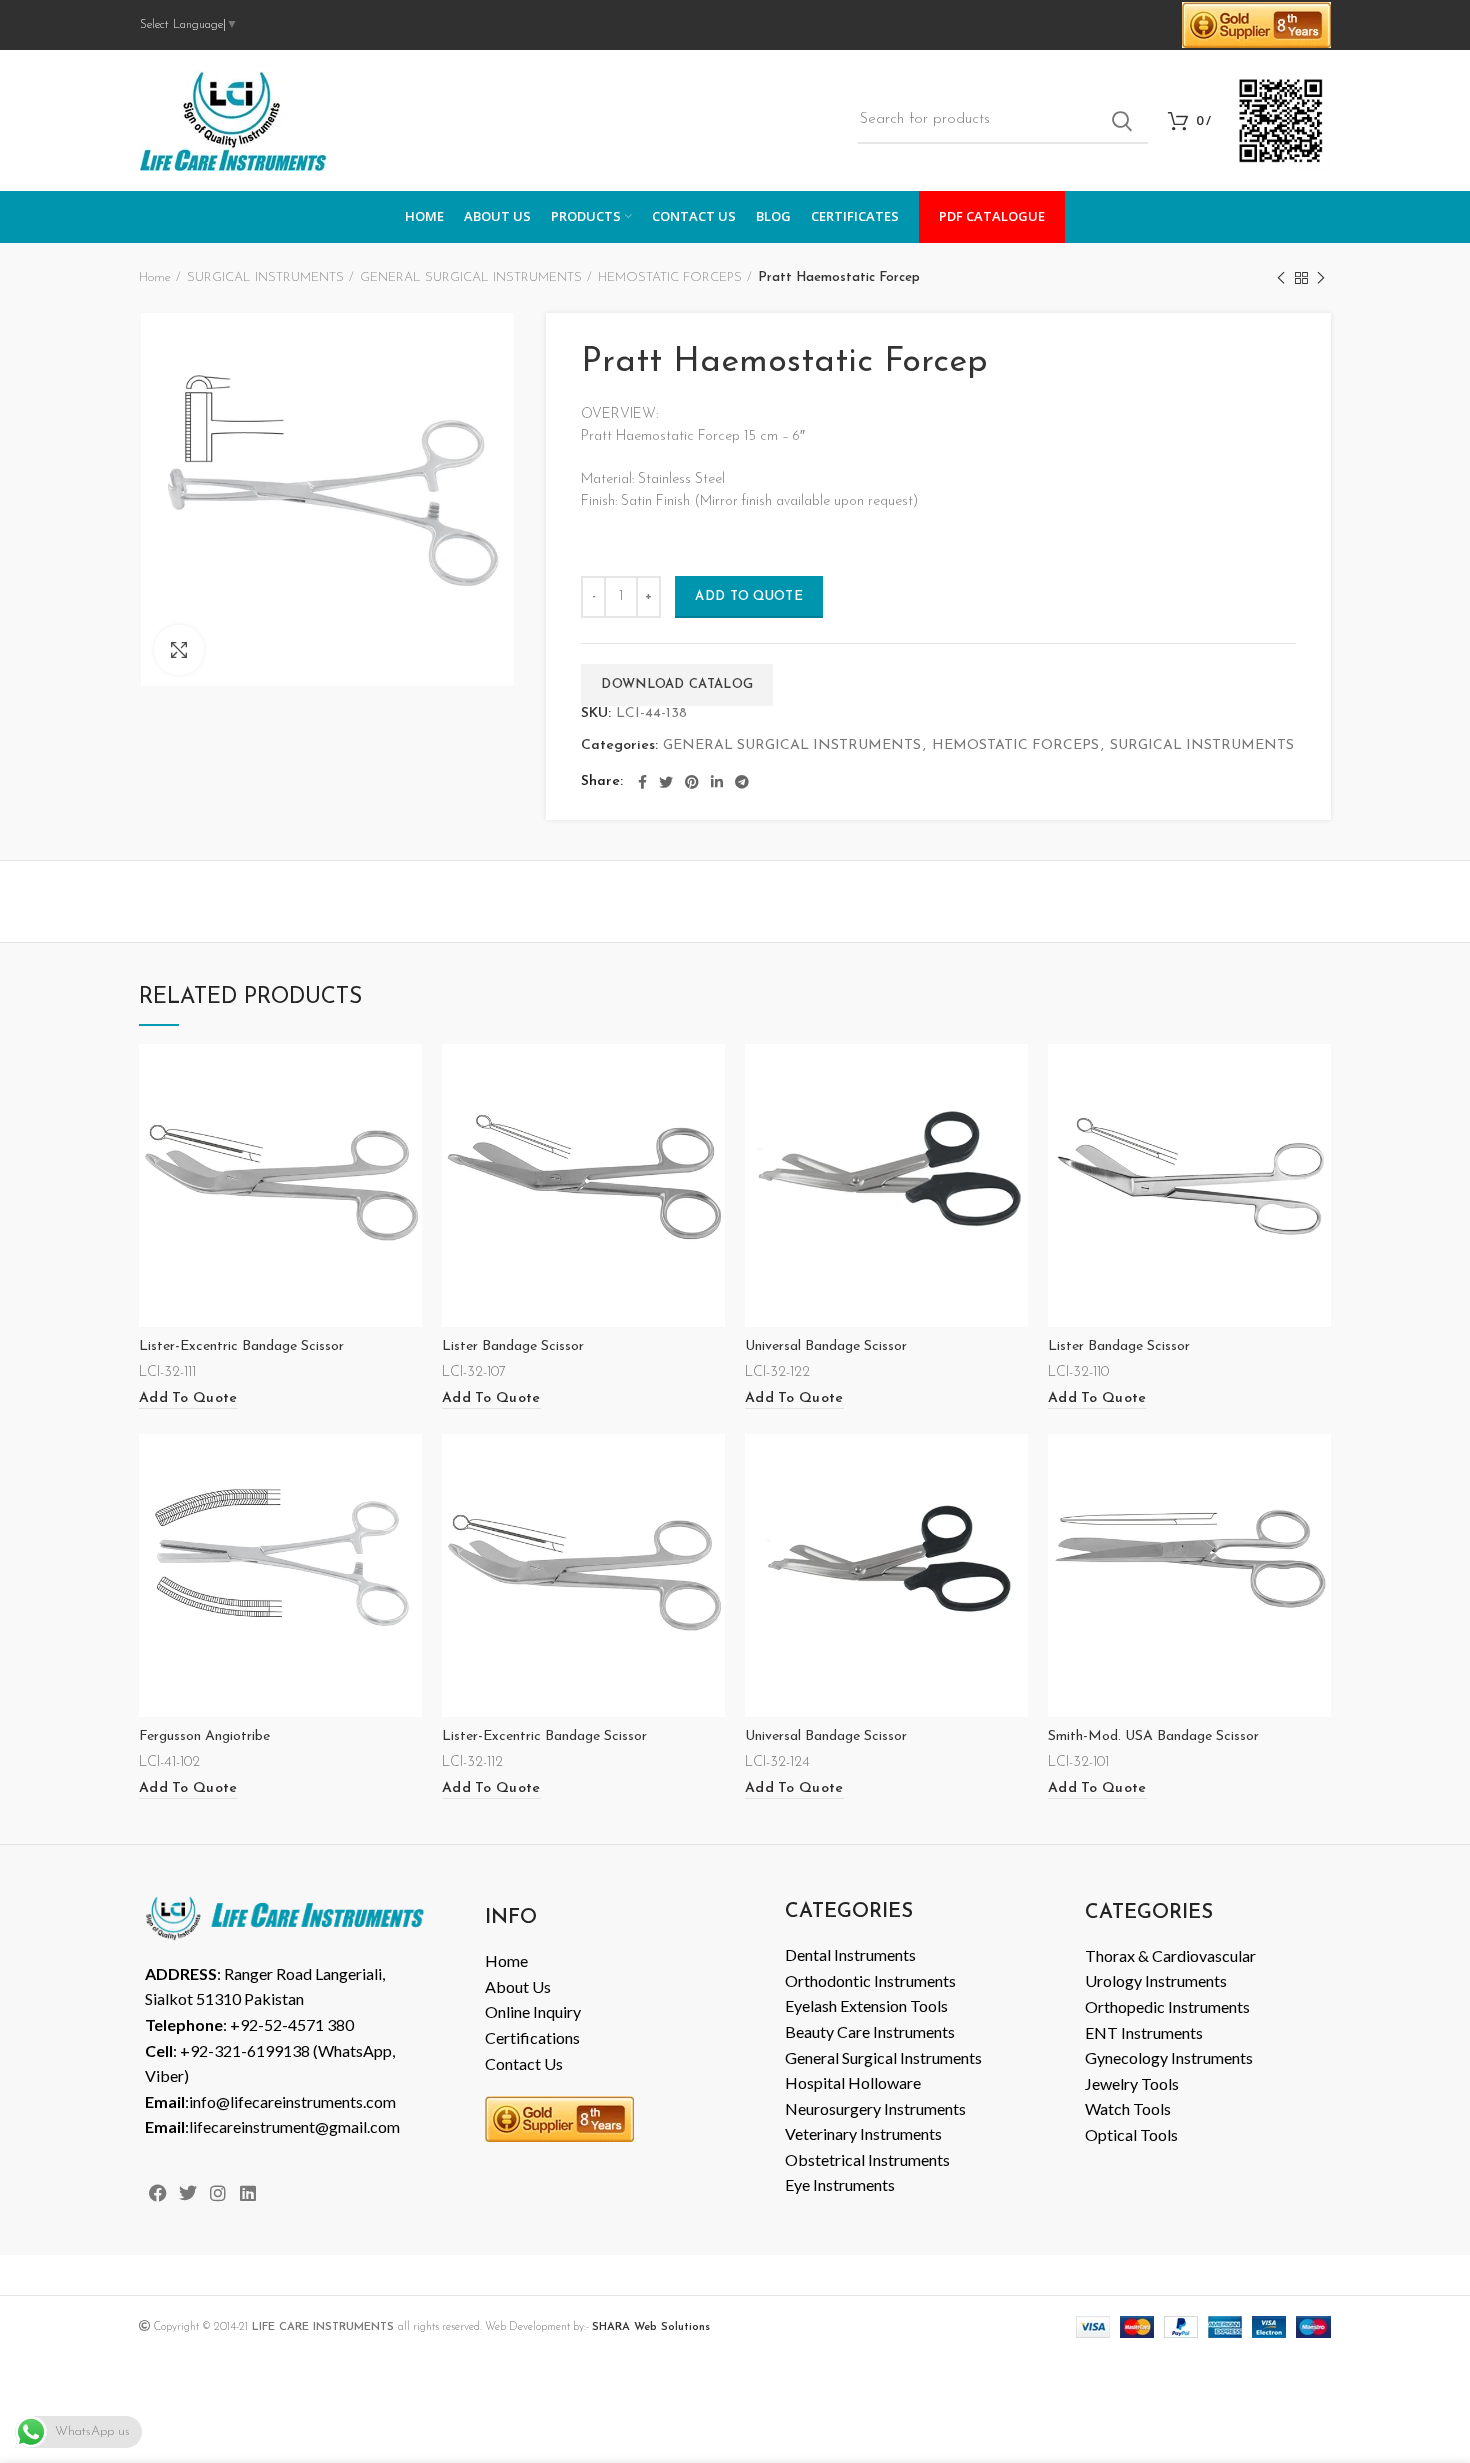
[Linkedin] (248, 2192)
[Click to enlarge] (179, 650)
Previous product (1281, 278)
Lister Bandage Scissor (513, 1346)
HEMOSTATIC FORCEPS (670, 277)
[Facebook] (157, 2192)
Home (155, 277)
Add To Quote (749, 596)
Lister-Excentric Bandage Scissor (241, 1346)
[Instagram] (217, 2192)
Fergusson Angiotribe (204, 1736)
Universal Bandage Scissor (826, 1346)
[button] (188, 1399)
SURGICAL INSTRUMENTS (265, 277)
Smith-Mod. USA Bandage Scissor (1153, 1736)
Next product (1321, 278)
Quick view (407, 1076)
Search (1121, 121)
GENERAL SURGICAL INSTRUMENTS (471, 277)
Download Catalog (677, 684)
